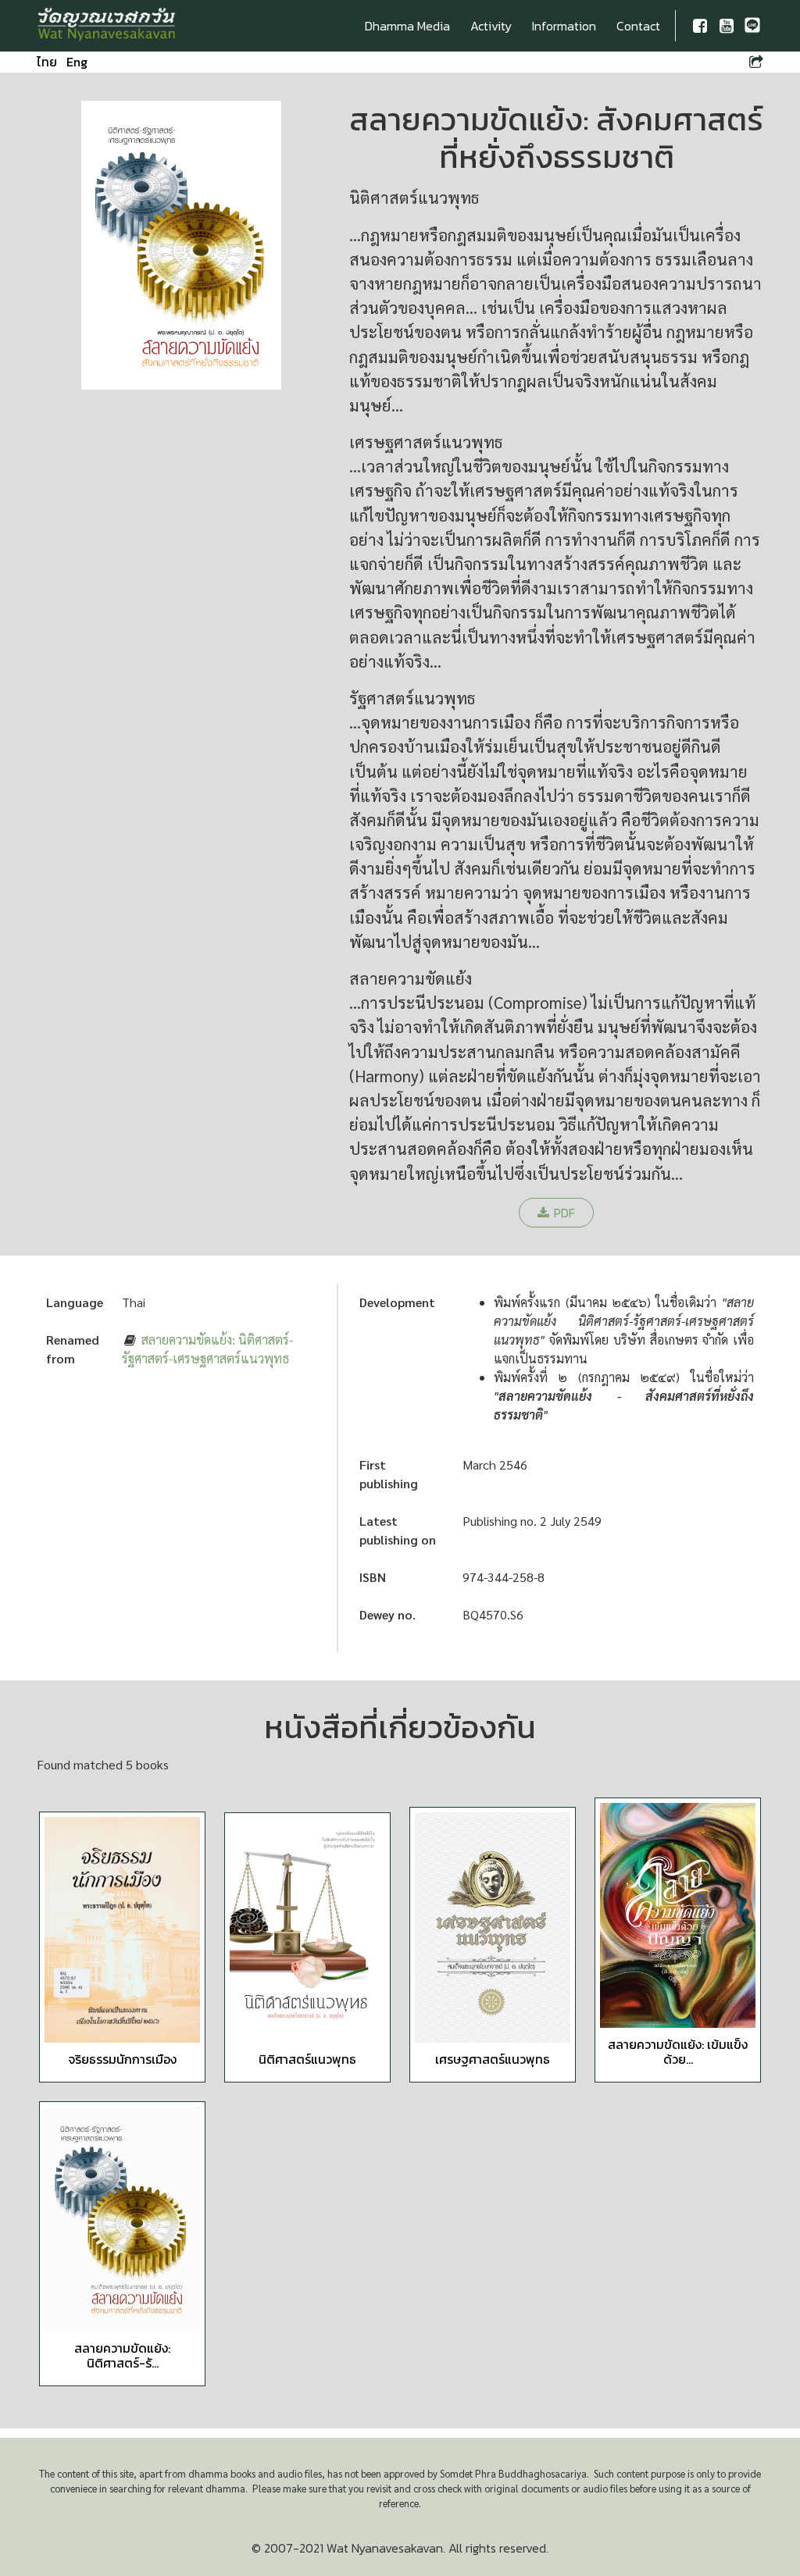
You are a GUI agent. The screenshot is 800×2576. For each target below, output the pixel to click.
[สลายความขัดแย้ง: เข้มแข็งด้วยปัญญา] (678, 1916)
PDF (564, 1213)
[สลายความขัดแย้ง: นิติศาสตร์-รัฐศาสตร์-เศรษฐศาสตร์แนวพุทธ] (122, 2220)
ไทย (47, 62)
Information (564, 26)
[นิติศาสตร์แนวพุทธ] (307, 1931)
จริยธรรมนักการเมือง (122, 2059)
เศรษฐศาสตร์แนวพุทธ (493, 2059)
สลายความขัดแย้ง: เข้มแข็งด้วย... (678, 2052)
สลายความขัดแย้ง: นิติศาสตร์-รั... (122, 2355)
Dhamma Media (407, 26)
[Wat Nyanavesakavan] (107, 26)
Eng (77, 62)
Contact (638, 26)
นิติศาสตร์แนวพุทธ (307, 2059)
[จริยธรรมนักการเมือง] (122, 1930)
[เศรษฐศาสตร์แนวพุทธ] (493, 1928)
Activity (491, 26)
